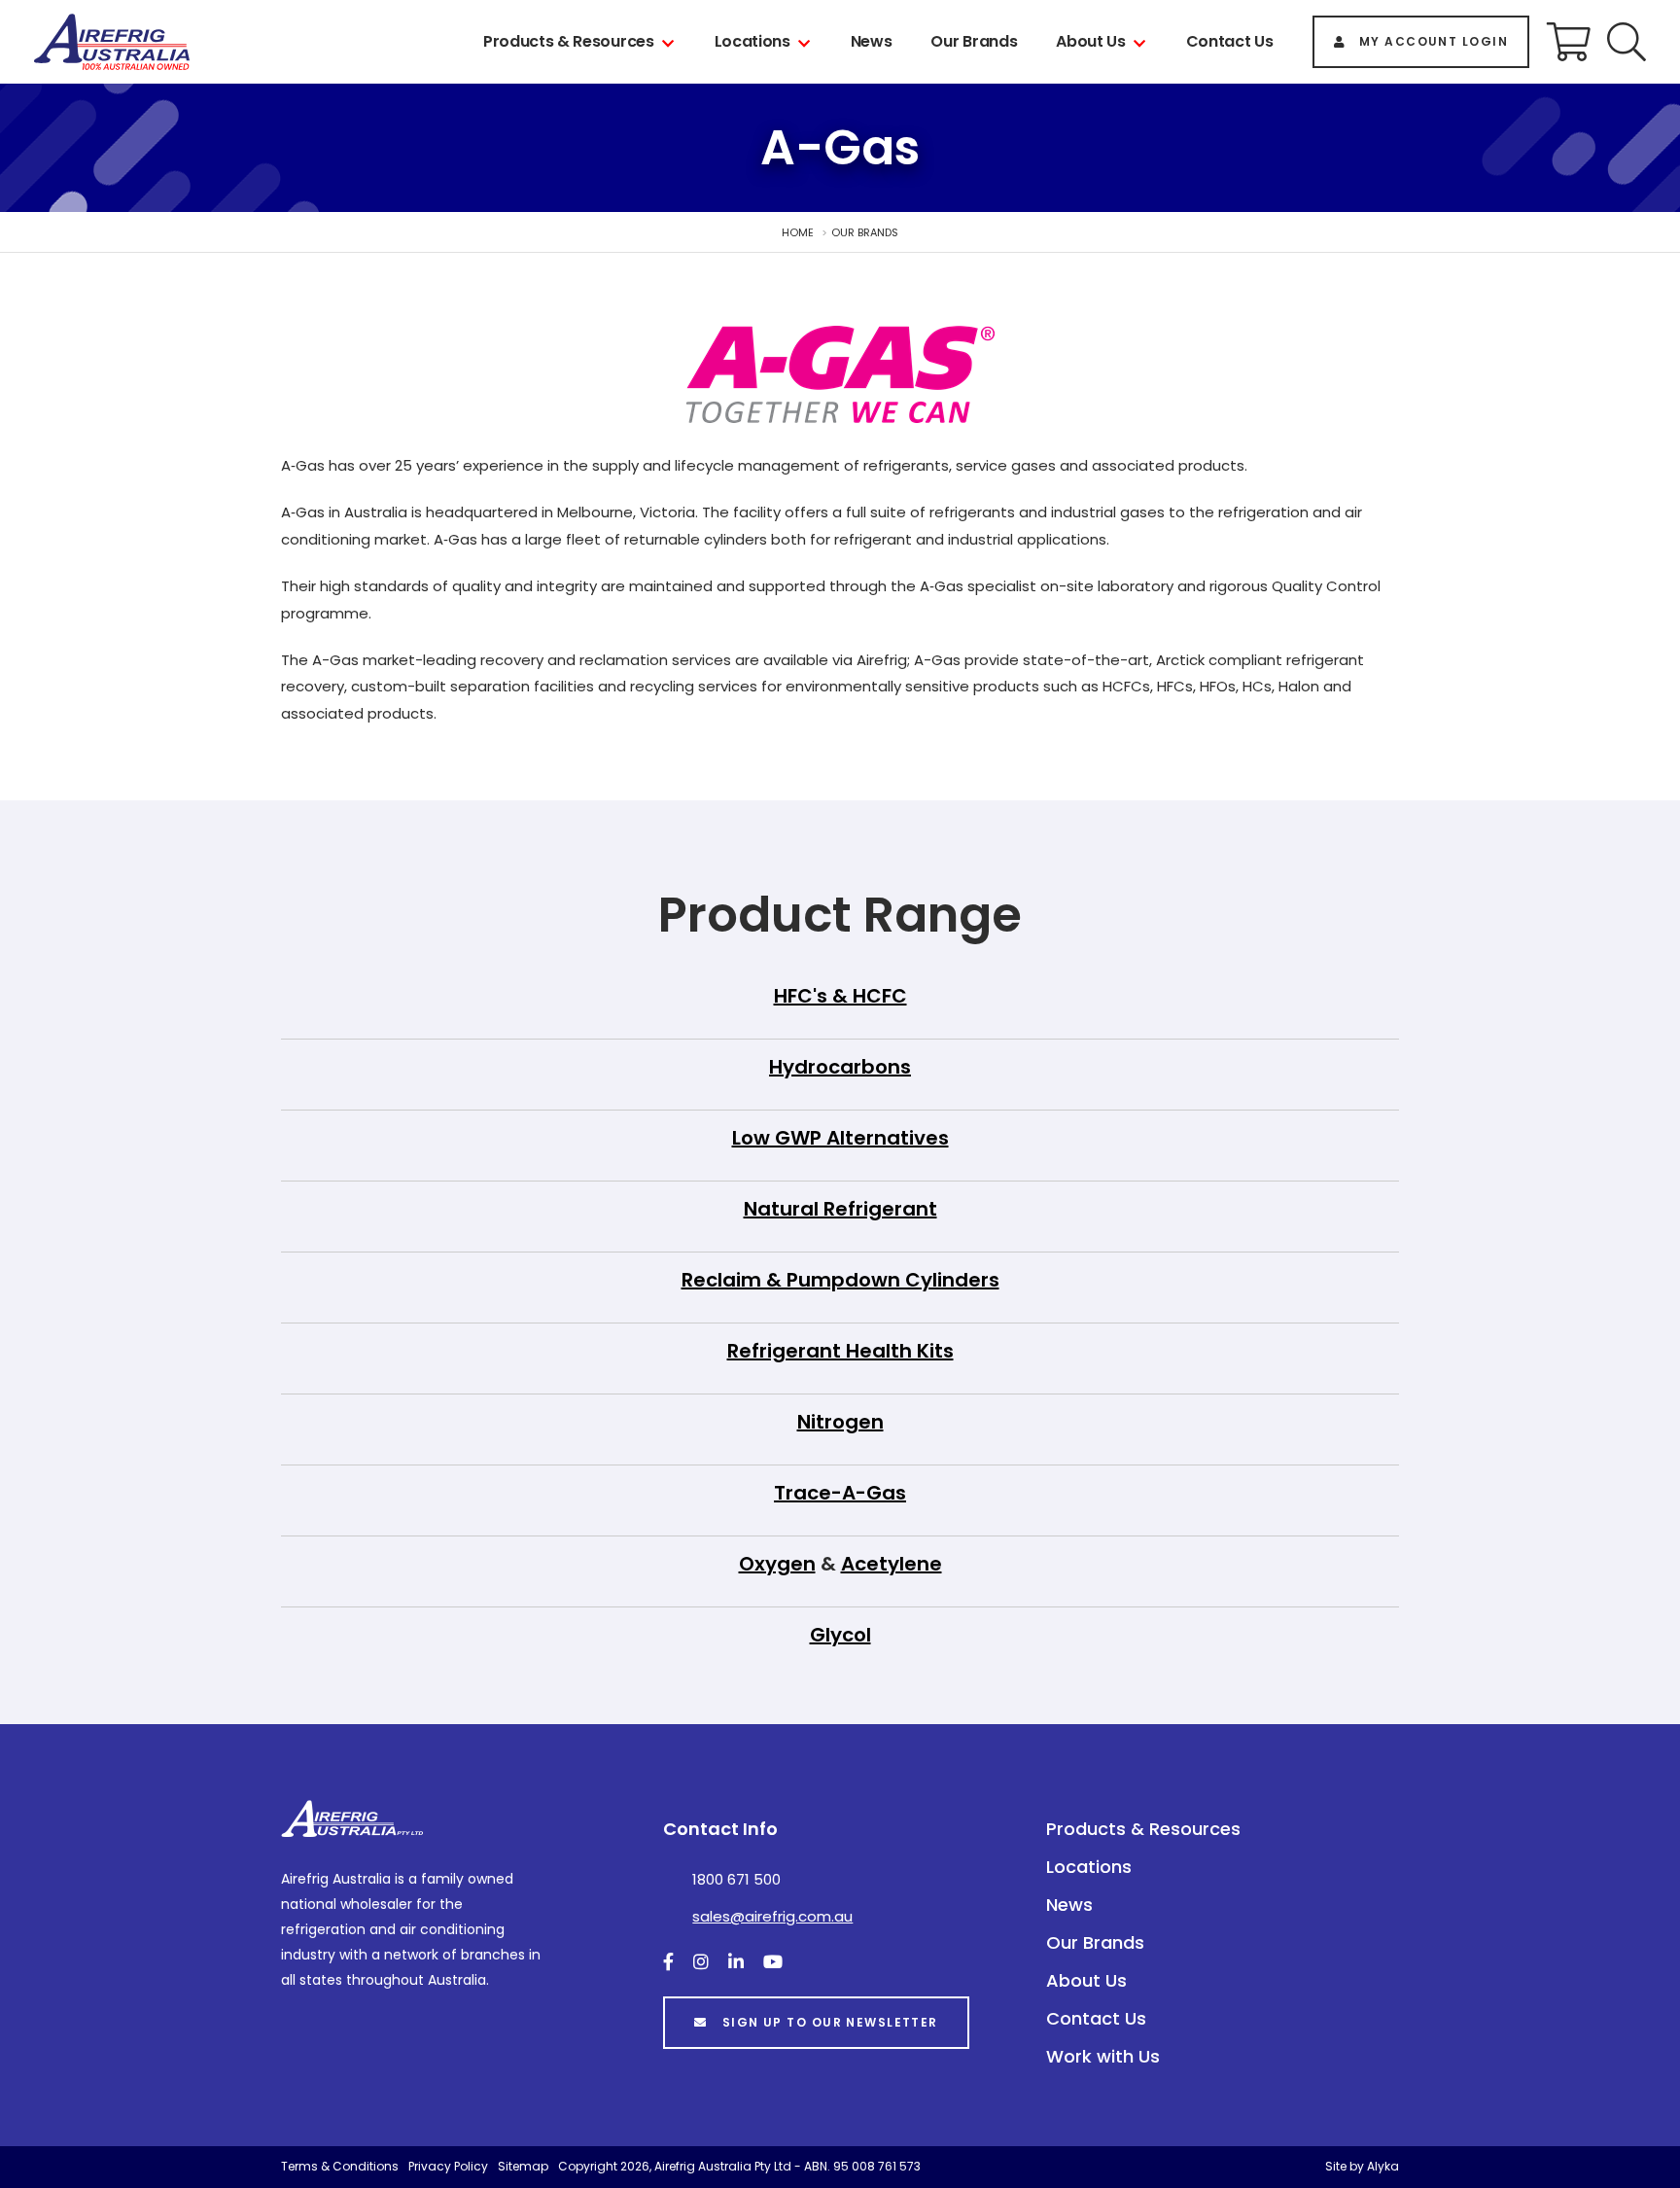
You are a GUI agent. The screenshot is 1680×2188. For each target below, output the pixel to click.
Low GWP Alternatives (840, 1138)
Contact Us (1230, 41)
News (872, 41)
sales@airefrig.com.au (772, 1916)
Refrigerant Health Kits (840, 1351)
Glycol (840, 1635)
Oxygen (777, 1564)
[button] (1627, 42)
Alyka (1383, 2166)
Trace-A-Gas (840, 1493)
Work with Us (1103, 2056)
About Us (1090, 41)
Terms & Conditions (340, 2166)
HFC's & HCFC (840, 996)
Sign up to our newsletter (830, 2022)
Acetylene (892, 1564)
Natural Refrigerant (840, 1209)
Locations (752, 41)
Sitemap (523, 2166)
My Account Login (1434, 41)
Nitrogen (840, 1422)
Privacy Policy (448, 2166)
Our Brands (974, 41)
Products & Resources (569, 41)
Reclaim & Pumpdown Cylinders (840, 1280)
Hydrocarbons (840, 1067)
